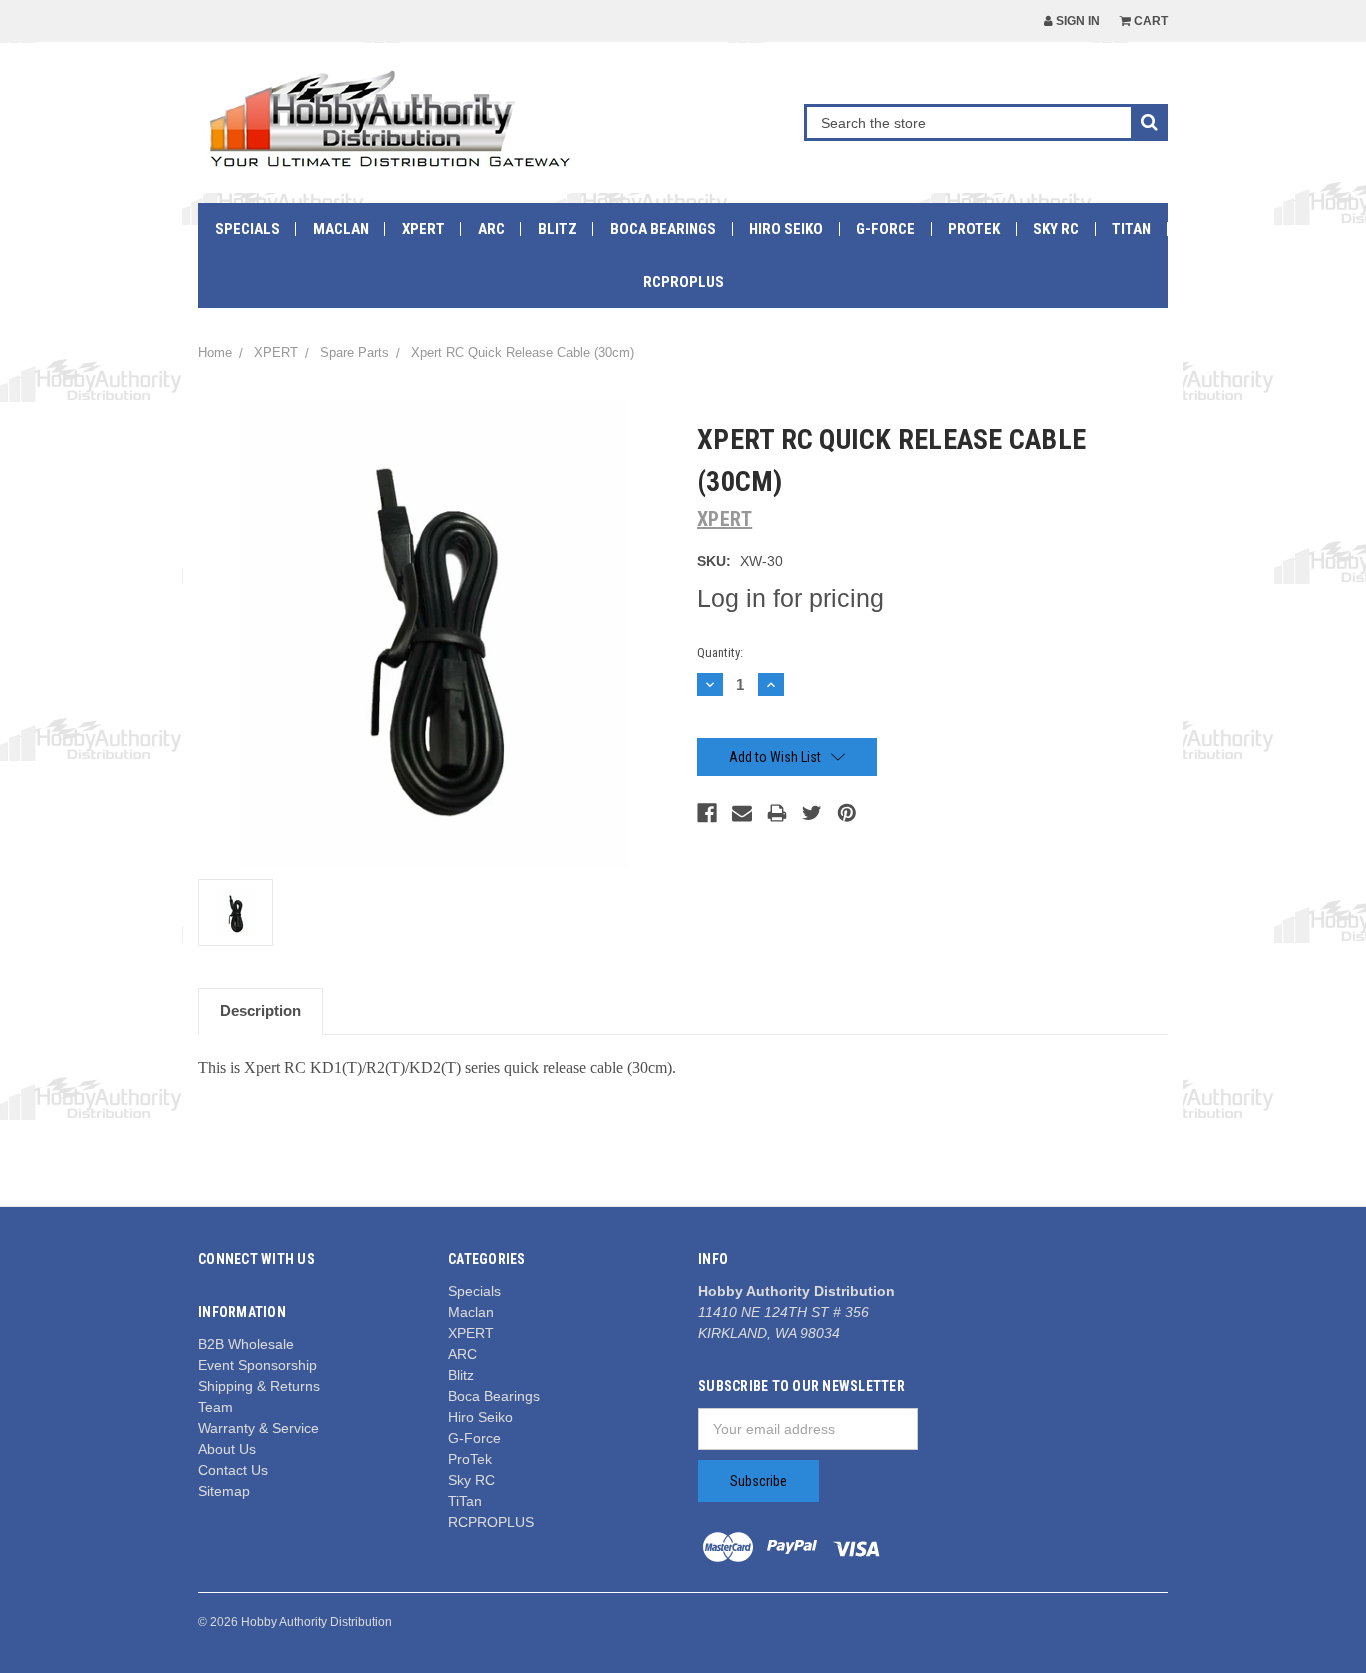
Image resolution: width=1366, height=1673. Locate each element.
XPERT (423, 229)
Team (215, 1407)
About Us (227, 1449)
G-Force (885, 229)
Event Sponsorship (257, 1365)
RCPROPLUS (683, 282)
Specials (247, 229)
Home (215, 352)
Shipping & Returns (259, 1386)
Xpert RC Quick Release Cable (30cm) (522, 352)
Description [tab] (260, 1010)
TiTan (1131, 229)
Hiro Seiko (786, 229)
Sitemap (224, 1491)
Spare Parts (354, 352)
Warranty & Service (258, 1428)
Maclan (341, 229)
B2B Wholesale (246, 1344)
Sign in (1076, 21)
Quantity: (720, 652)
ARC (491, 229)
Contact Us (233, 1470)
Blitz (557, 229)
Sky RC (1056, 229)
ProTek (974, 229)
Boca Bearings (663, 229)
